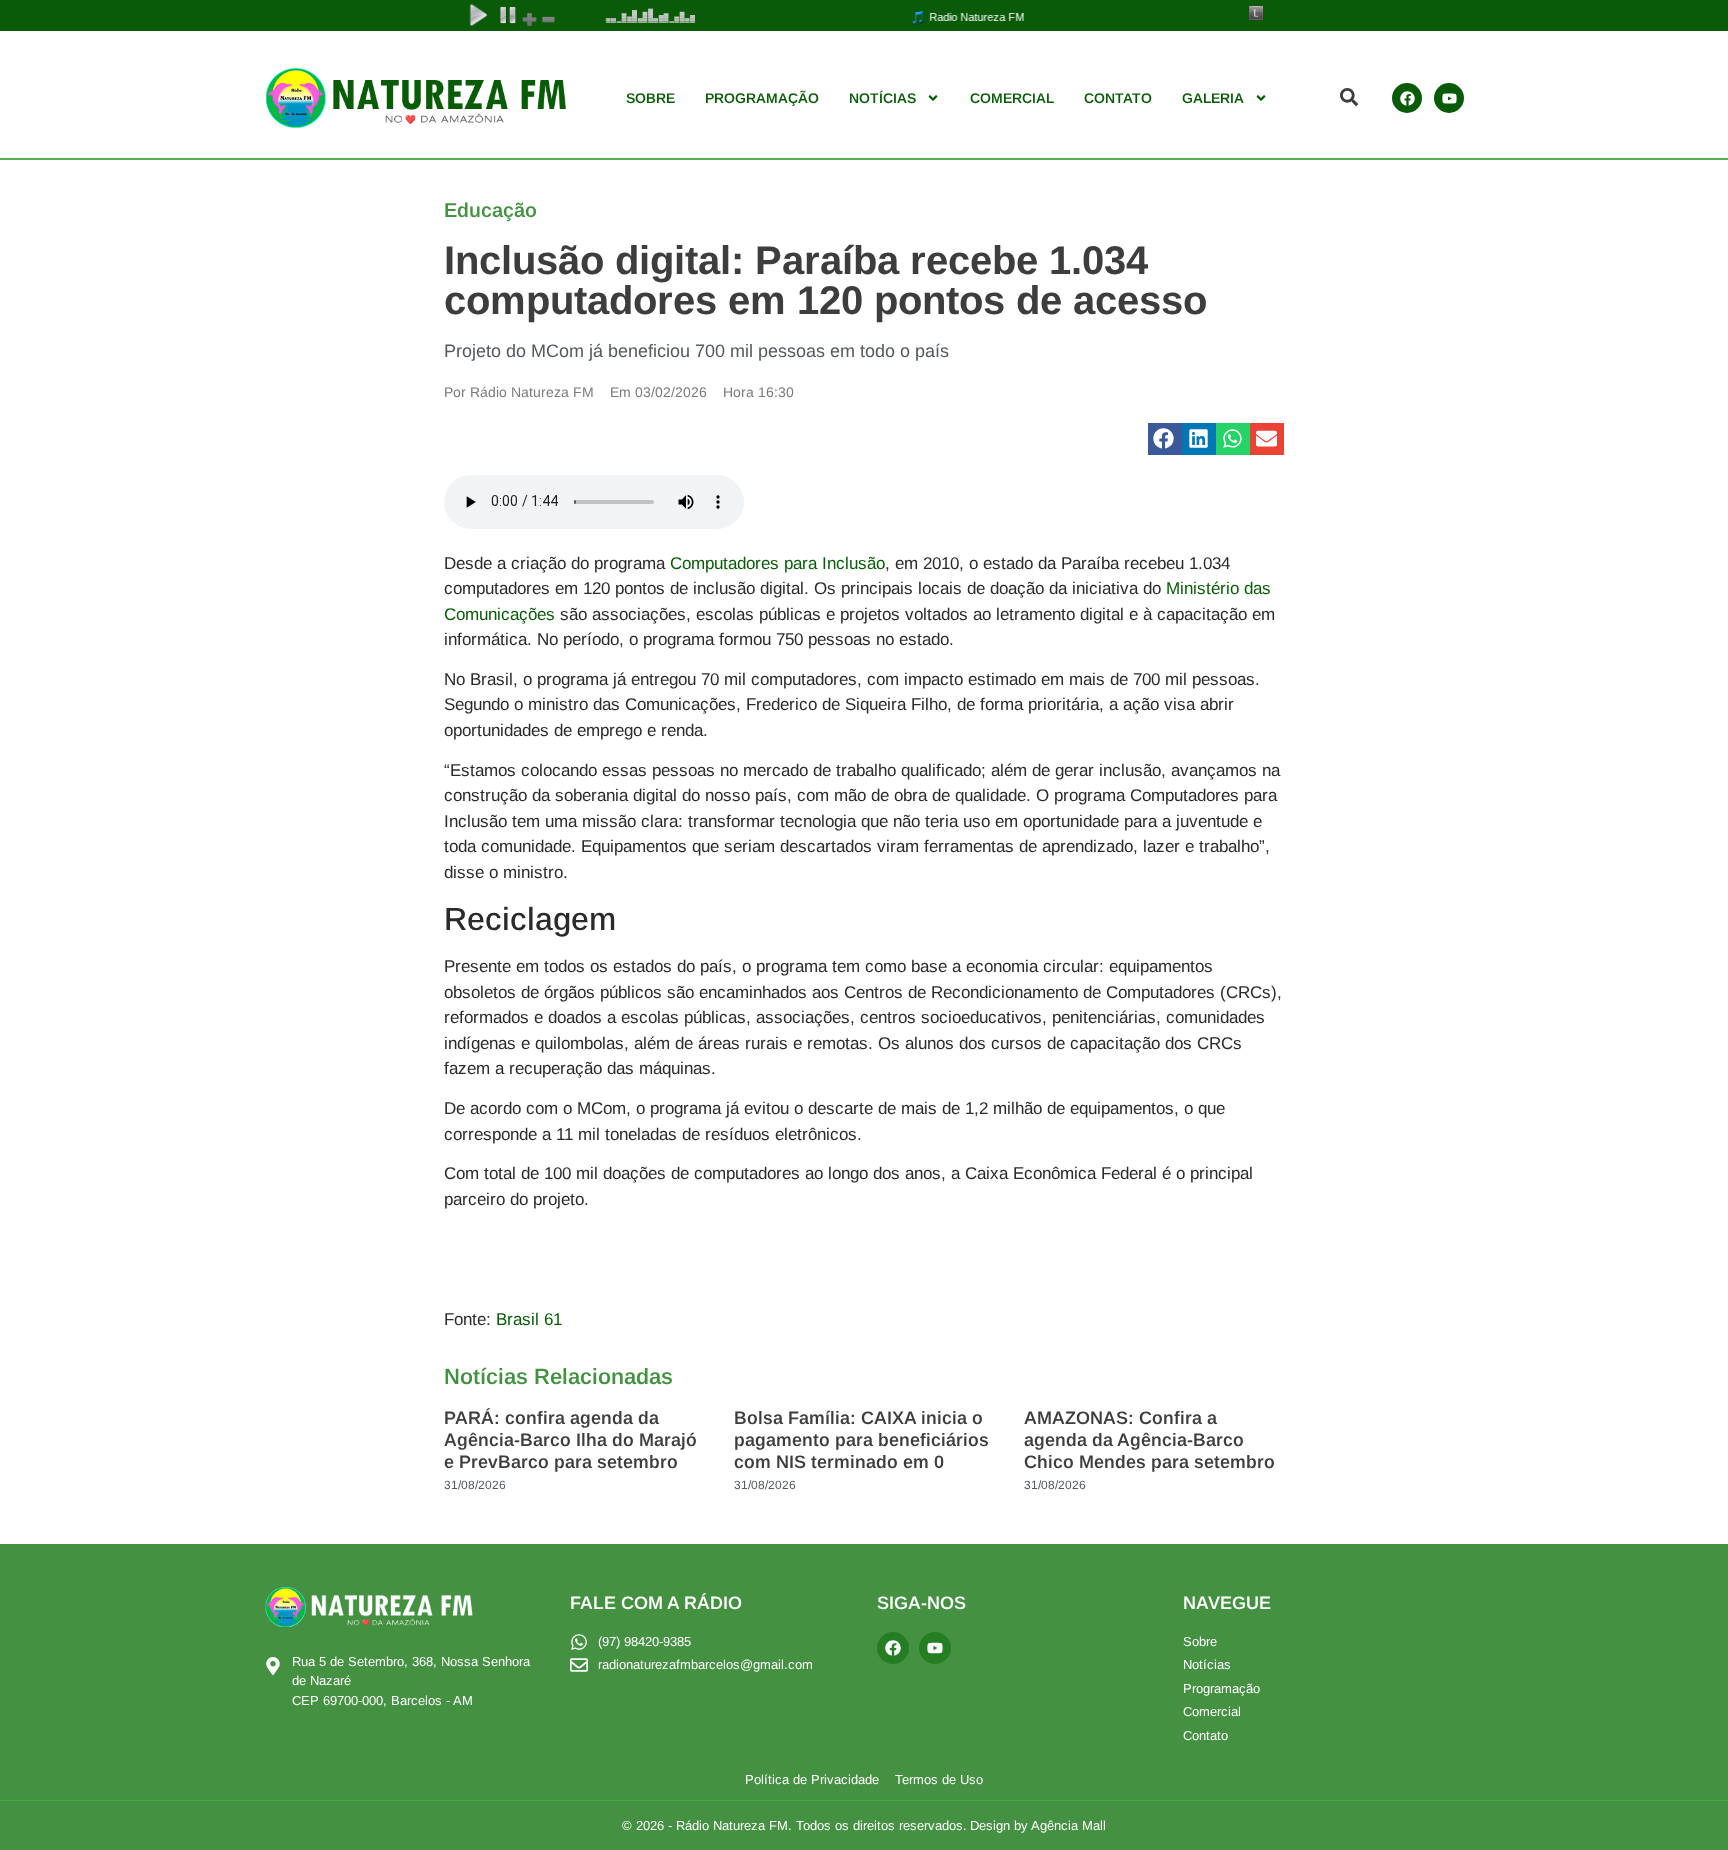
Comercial (1012, 98)
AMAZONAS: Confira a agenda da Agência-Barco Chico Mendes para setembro (1149, 1439)
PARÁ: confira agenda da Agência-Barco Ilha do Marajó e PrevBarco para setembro (570, 1439)
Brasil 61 (529, 1319)
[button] (1165, 439)
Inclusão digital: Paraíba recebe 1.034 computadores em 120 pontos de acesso (825, 280)
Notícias (882, 98)
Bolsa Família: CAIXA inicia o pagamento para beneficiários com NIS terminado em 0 (861, 1439)
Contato (1118, 98)
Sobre (650, 98)
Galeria (1213, 98)
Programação (762, 98)
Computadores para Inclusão (777, 563)
